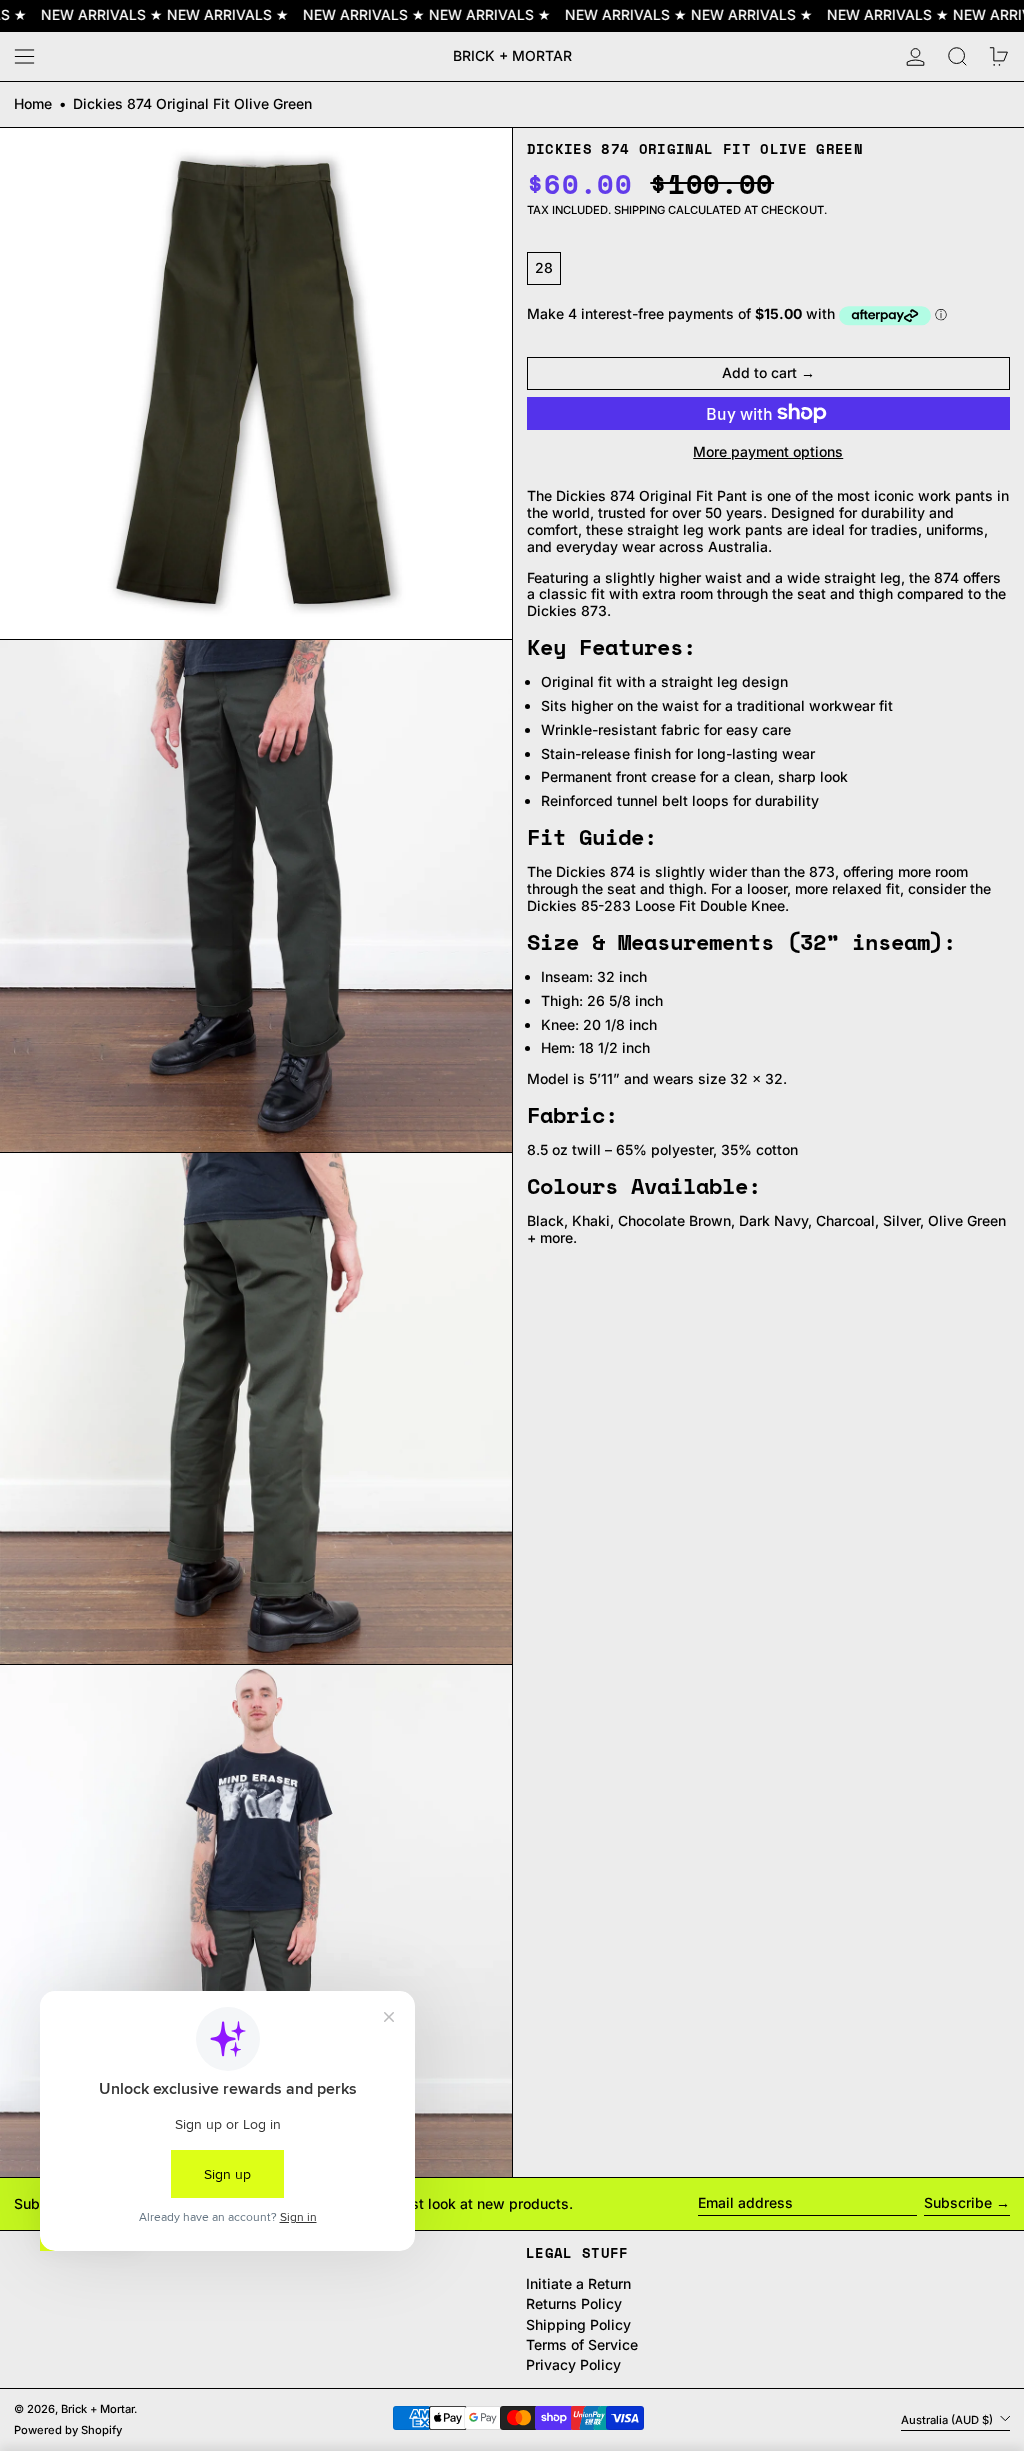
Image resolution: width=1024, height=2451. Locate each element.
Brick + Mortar (512, 55)
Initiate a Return (578, 2283)
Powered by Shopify (68, 2430)
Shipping (639, 210)
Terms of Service (582, 2344)
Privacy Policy (573, 2364)
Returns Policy (574, 2303)
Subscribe (958, 2202)
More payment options (768, 452)
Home (33, 103)
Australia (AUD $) (948, 2419)
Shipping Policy (578, 2324)
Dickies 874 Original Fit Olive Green (192, 103)
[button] (957, 56)
